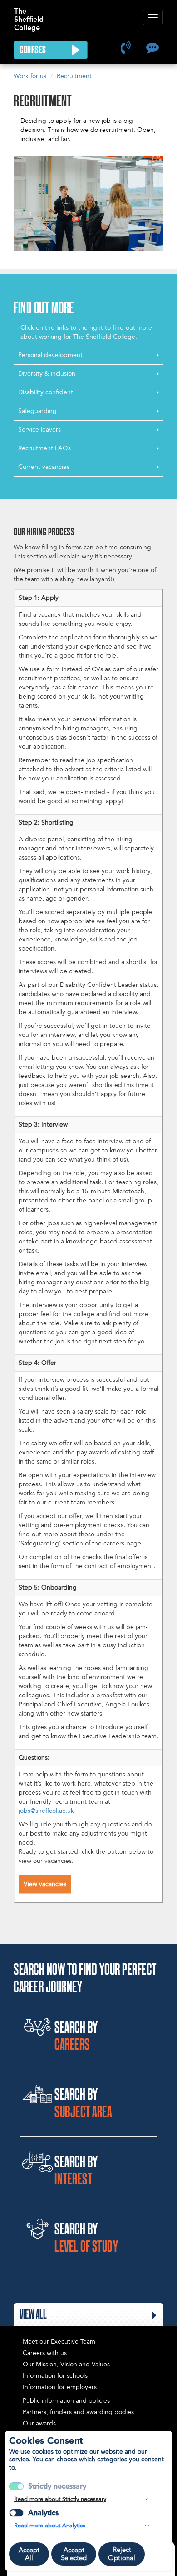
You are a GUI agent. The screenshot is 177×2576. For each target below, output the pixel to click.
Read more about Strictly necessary (60, 2499)
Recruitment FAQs (44, 448)
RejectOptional (122, 2554)
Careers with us (45, 2353)
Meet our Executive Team (59, 2342)
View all (33, 2315)
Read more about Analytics (50, 2526)
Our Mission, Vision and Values (66, 2364)
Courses (34, 50)
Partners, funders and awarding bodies (78, 2412)
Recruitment (74, 76)
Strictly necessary (57, 2486)
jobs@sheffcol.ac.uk (46, 1811)
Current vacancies (44, 467)
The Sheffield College (29, 15)
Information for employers (60, 2387)
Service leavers (39, 430)
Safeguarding (37, 411)
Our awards (39, 2423)
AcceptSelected (74, 2554)
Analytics (43, 2513)
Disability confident (46, 392)
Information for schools (55, 2376)
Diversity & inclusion (47, 374)
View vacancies (45, 1884)
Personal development (50, 355)
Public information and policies (66, 2401)
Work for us (30, 76)
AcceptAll (29, 2554)
